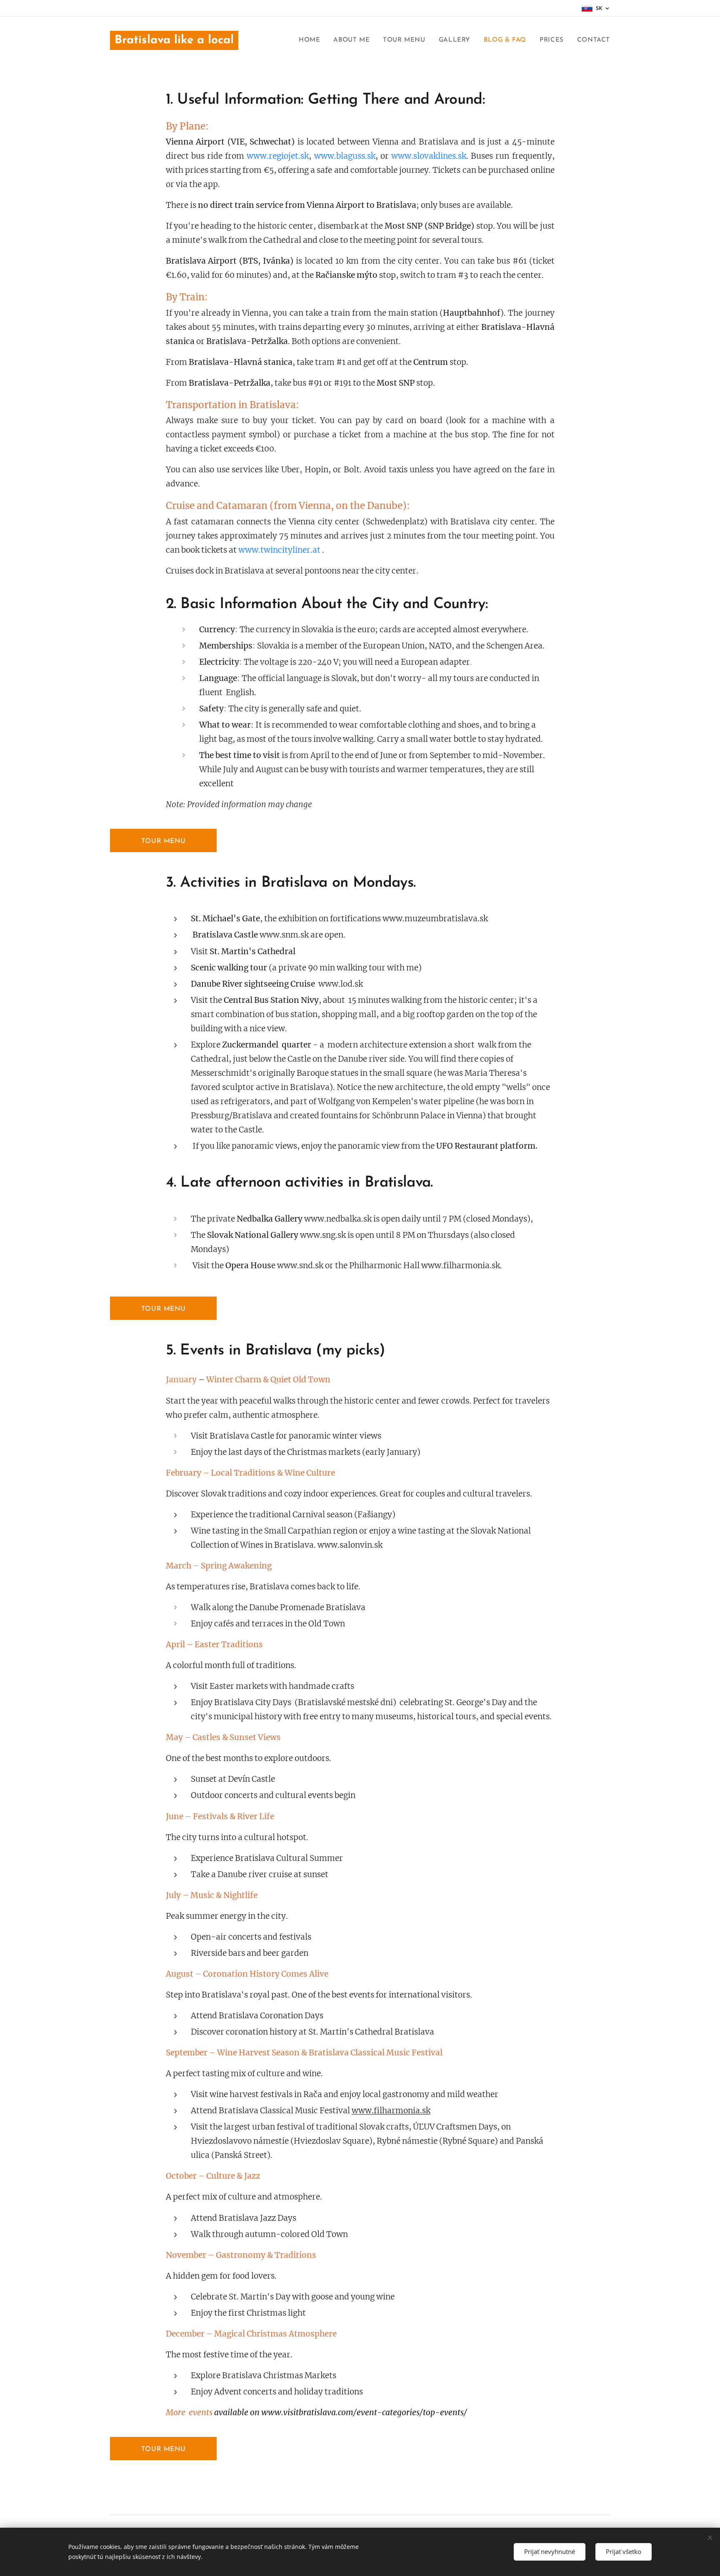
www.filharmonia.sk (391, 2110)
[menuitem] (312, 40)
